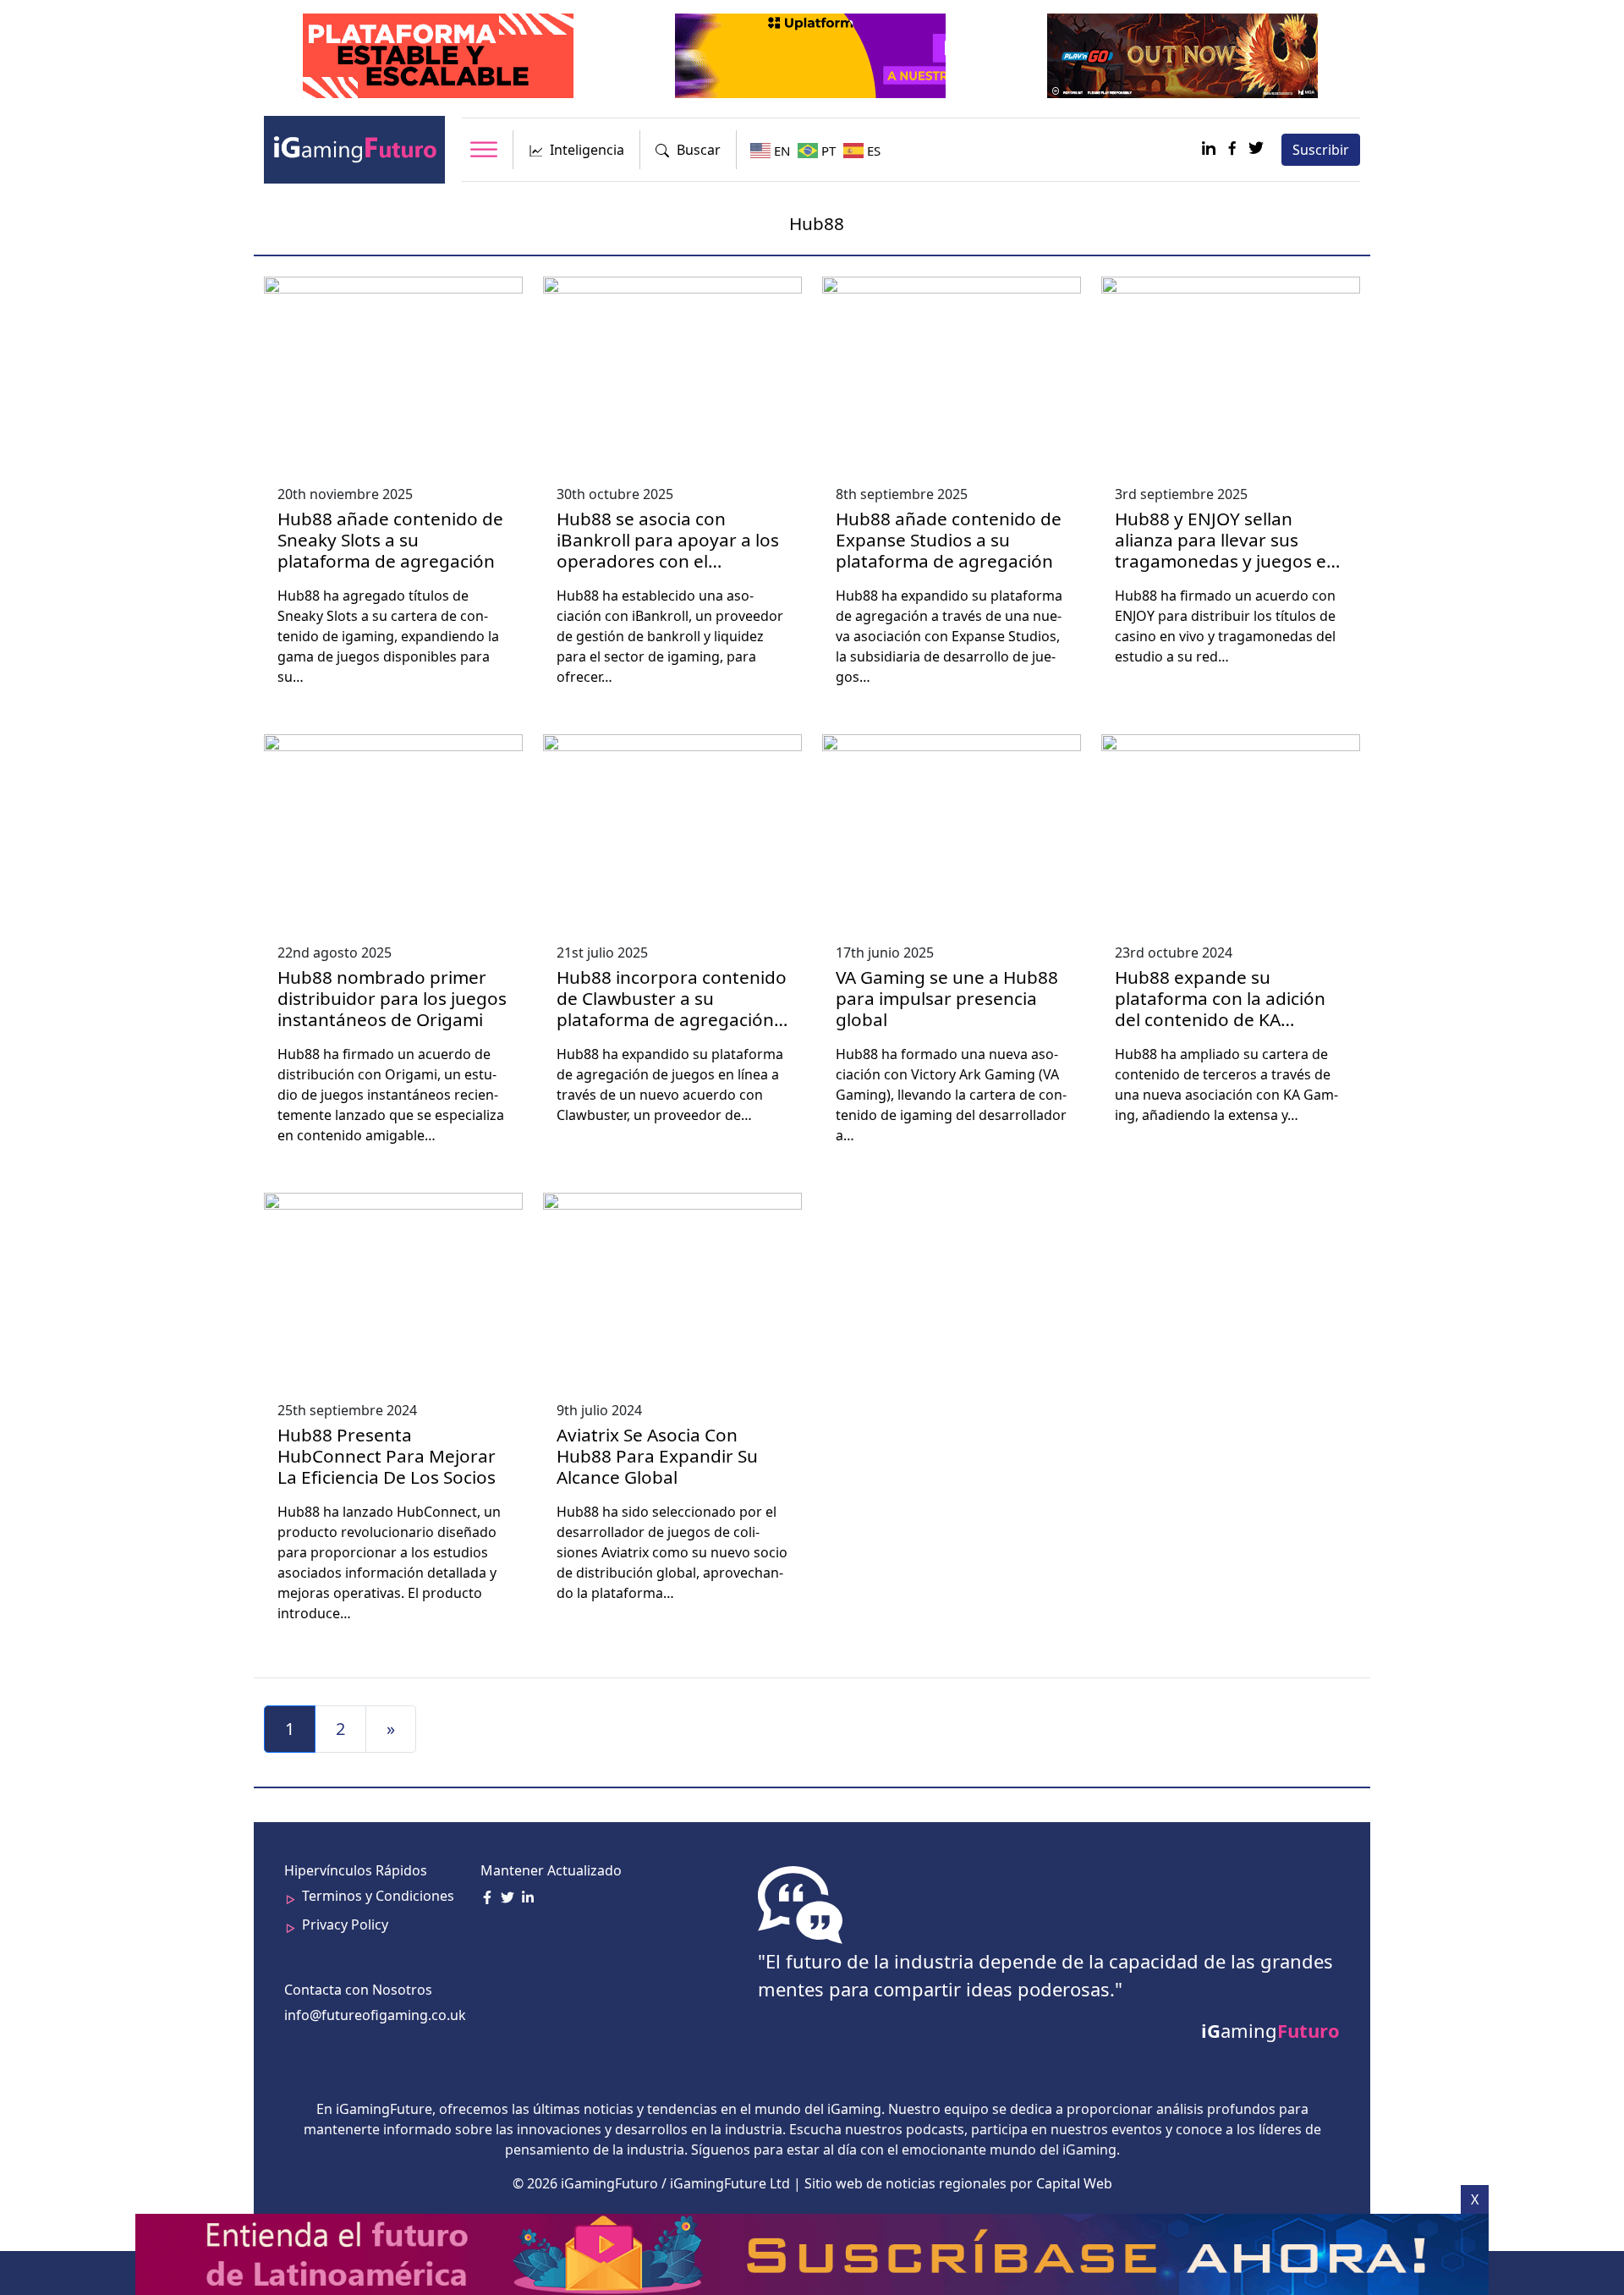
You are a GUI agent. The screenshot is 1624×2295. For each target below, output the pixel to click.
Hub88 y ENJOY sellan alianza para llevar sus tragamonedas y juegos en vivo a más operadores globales (1226, 561)
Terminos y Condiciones (378, 1896)
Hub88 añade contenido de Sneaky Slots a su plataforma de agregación (390, 540)
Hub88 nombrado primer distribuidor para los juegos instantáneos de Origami (392, 998)
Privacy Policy (345, 1924)
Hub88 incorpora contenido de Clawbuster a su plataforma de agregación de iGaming (672, 1009)
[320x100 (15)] (1184, 54)
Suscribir (1321, 150)
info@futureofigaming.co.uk (375, 2015)
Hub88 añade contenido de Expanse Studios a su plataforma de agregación (949, 540)
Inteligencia (587, 150)
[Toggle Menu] (484, 149)
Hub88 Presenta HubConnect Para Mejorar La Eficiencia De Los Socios (387, 1456)
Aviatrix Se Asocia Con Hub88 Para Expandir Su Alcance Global (657, 1456)
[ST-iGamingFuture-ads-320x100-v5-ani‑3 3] (440, 54)
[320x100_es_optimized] (812, 54)
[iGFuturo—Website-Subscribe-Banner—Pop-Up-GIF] (814, 2253)
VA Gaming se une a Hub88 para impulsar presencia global (947, 998)
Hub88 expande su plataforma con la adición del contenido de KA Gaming (1220, 1009)
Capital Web (1074, 2183)
